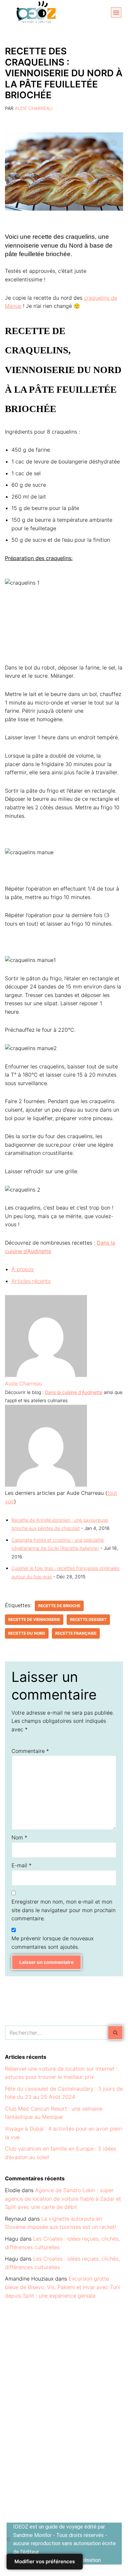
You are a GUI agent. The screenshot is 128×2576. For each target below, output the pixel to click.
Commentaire (30, 1751)
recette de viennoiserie (34, 1619)
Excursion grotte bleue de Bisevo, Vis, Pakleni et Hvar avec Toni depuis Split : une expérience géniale (63, 2287)
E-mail (21, 1865)
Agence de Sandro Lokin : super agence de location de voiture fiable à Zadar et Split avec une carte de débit (63, 2199)
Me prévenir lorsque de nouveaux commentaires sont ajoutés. (53, 1943)
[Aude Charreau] (46, 1375)
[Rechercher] (116, 2033)
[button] (116, 12)
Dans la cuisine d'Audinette (74, 1392)
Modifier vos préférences (45, 2561)
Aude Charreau (34, 108)
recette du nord (27, 1633)
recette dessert (88, 1619)
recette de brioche (59, 1606)
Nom (19, 1837)
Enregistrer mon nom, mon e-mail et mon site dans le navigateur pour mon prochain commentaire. (64, 1910)
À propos (23, 1269)
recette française (76, 1633)
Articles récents (31, 1281)
